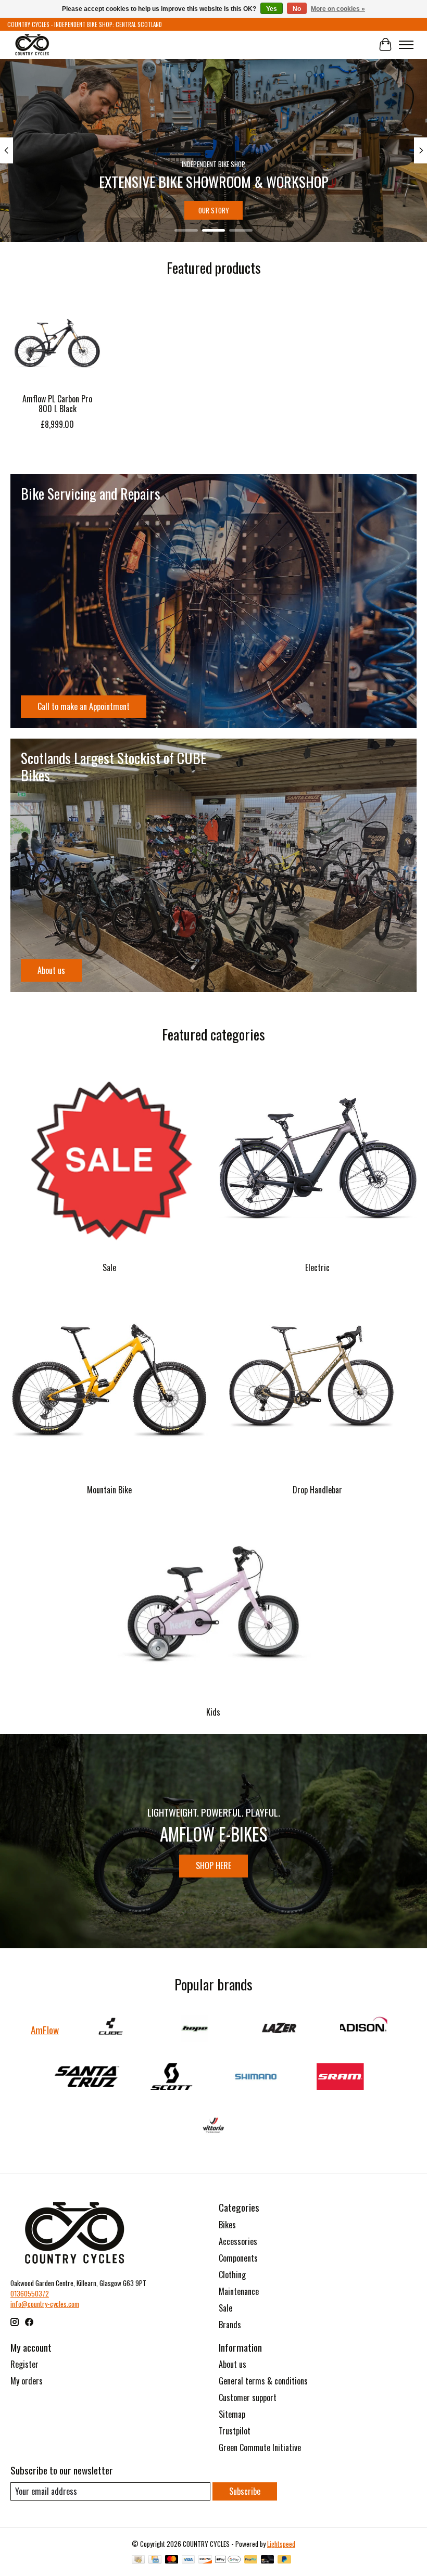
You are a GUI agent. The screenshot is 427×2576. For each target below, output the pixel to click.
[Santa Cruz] (87, 2078)
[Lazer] (279, 2030)
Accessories (238, 2241)
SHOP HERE (213, 1866)
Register (24, 2364)
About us (233, 2364)
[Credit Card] (155, 2560)
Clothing (232, 2275)
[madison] (363, 2030)
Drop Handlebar (317, 1490)
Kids (213, 1712)
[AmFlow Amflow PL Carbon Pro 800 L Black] (57, 341)
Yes (272, 9)
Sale (109, 1267)
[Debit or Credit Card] (268, 2560)
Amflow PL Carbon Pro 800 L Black (57, 404)
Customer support (248, 2397)
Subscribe (245, 2491)
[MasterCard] (172, 2560)
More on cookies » (338, 9)
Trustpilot (235, 2431)
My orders (27, 2381)
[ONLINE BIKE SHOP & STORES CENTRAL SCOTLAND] (32, 45)
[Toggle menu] (406, 45)
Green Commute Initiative (260, 2447)
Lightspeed (281, 2544)
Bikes (227, 2225)
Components (238, 2258)
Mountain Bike (109, 1490)
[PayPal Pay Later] (284, 2560)
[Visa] (189, 2560)
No (297, 9)
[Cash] (138, 2560)
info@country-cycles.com (45, 2304)
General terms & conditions (263, 2381)
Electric (317, 1267)
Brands (230, 2325)
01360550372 (30, 2293)
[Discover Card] (205, 2560)
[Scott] (171, 2078)
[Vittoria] (213, 2126)
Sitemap (232, 2414)
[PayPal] (251, 2560)
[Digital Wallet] (228, 2560)
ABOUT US (233, 210)
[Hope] (195, 2030)
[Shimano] (256, 2078)
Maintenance (239, 2291)
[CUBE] (110, 2030)
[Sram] (340, 2078)
